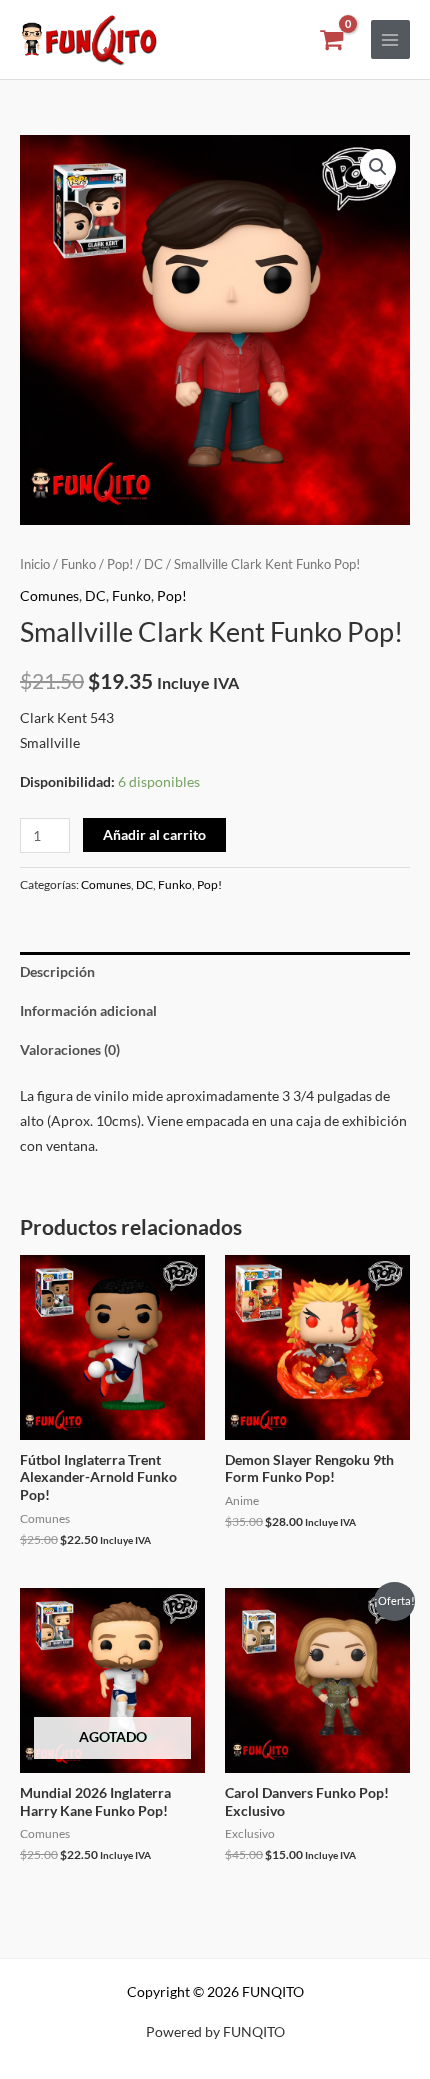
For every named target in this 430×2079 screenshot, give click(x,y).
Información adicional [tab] (88, 1010)
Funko (78, 564)
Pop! (120, 564)
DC (153, 564)
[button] (378, 167)
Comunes (49, 595)
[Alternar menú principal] (390, 39)
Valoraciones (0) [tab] (70, 1049)
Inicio (35, 564)
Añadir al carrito (154, 834)
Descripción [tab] (57, 971)
